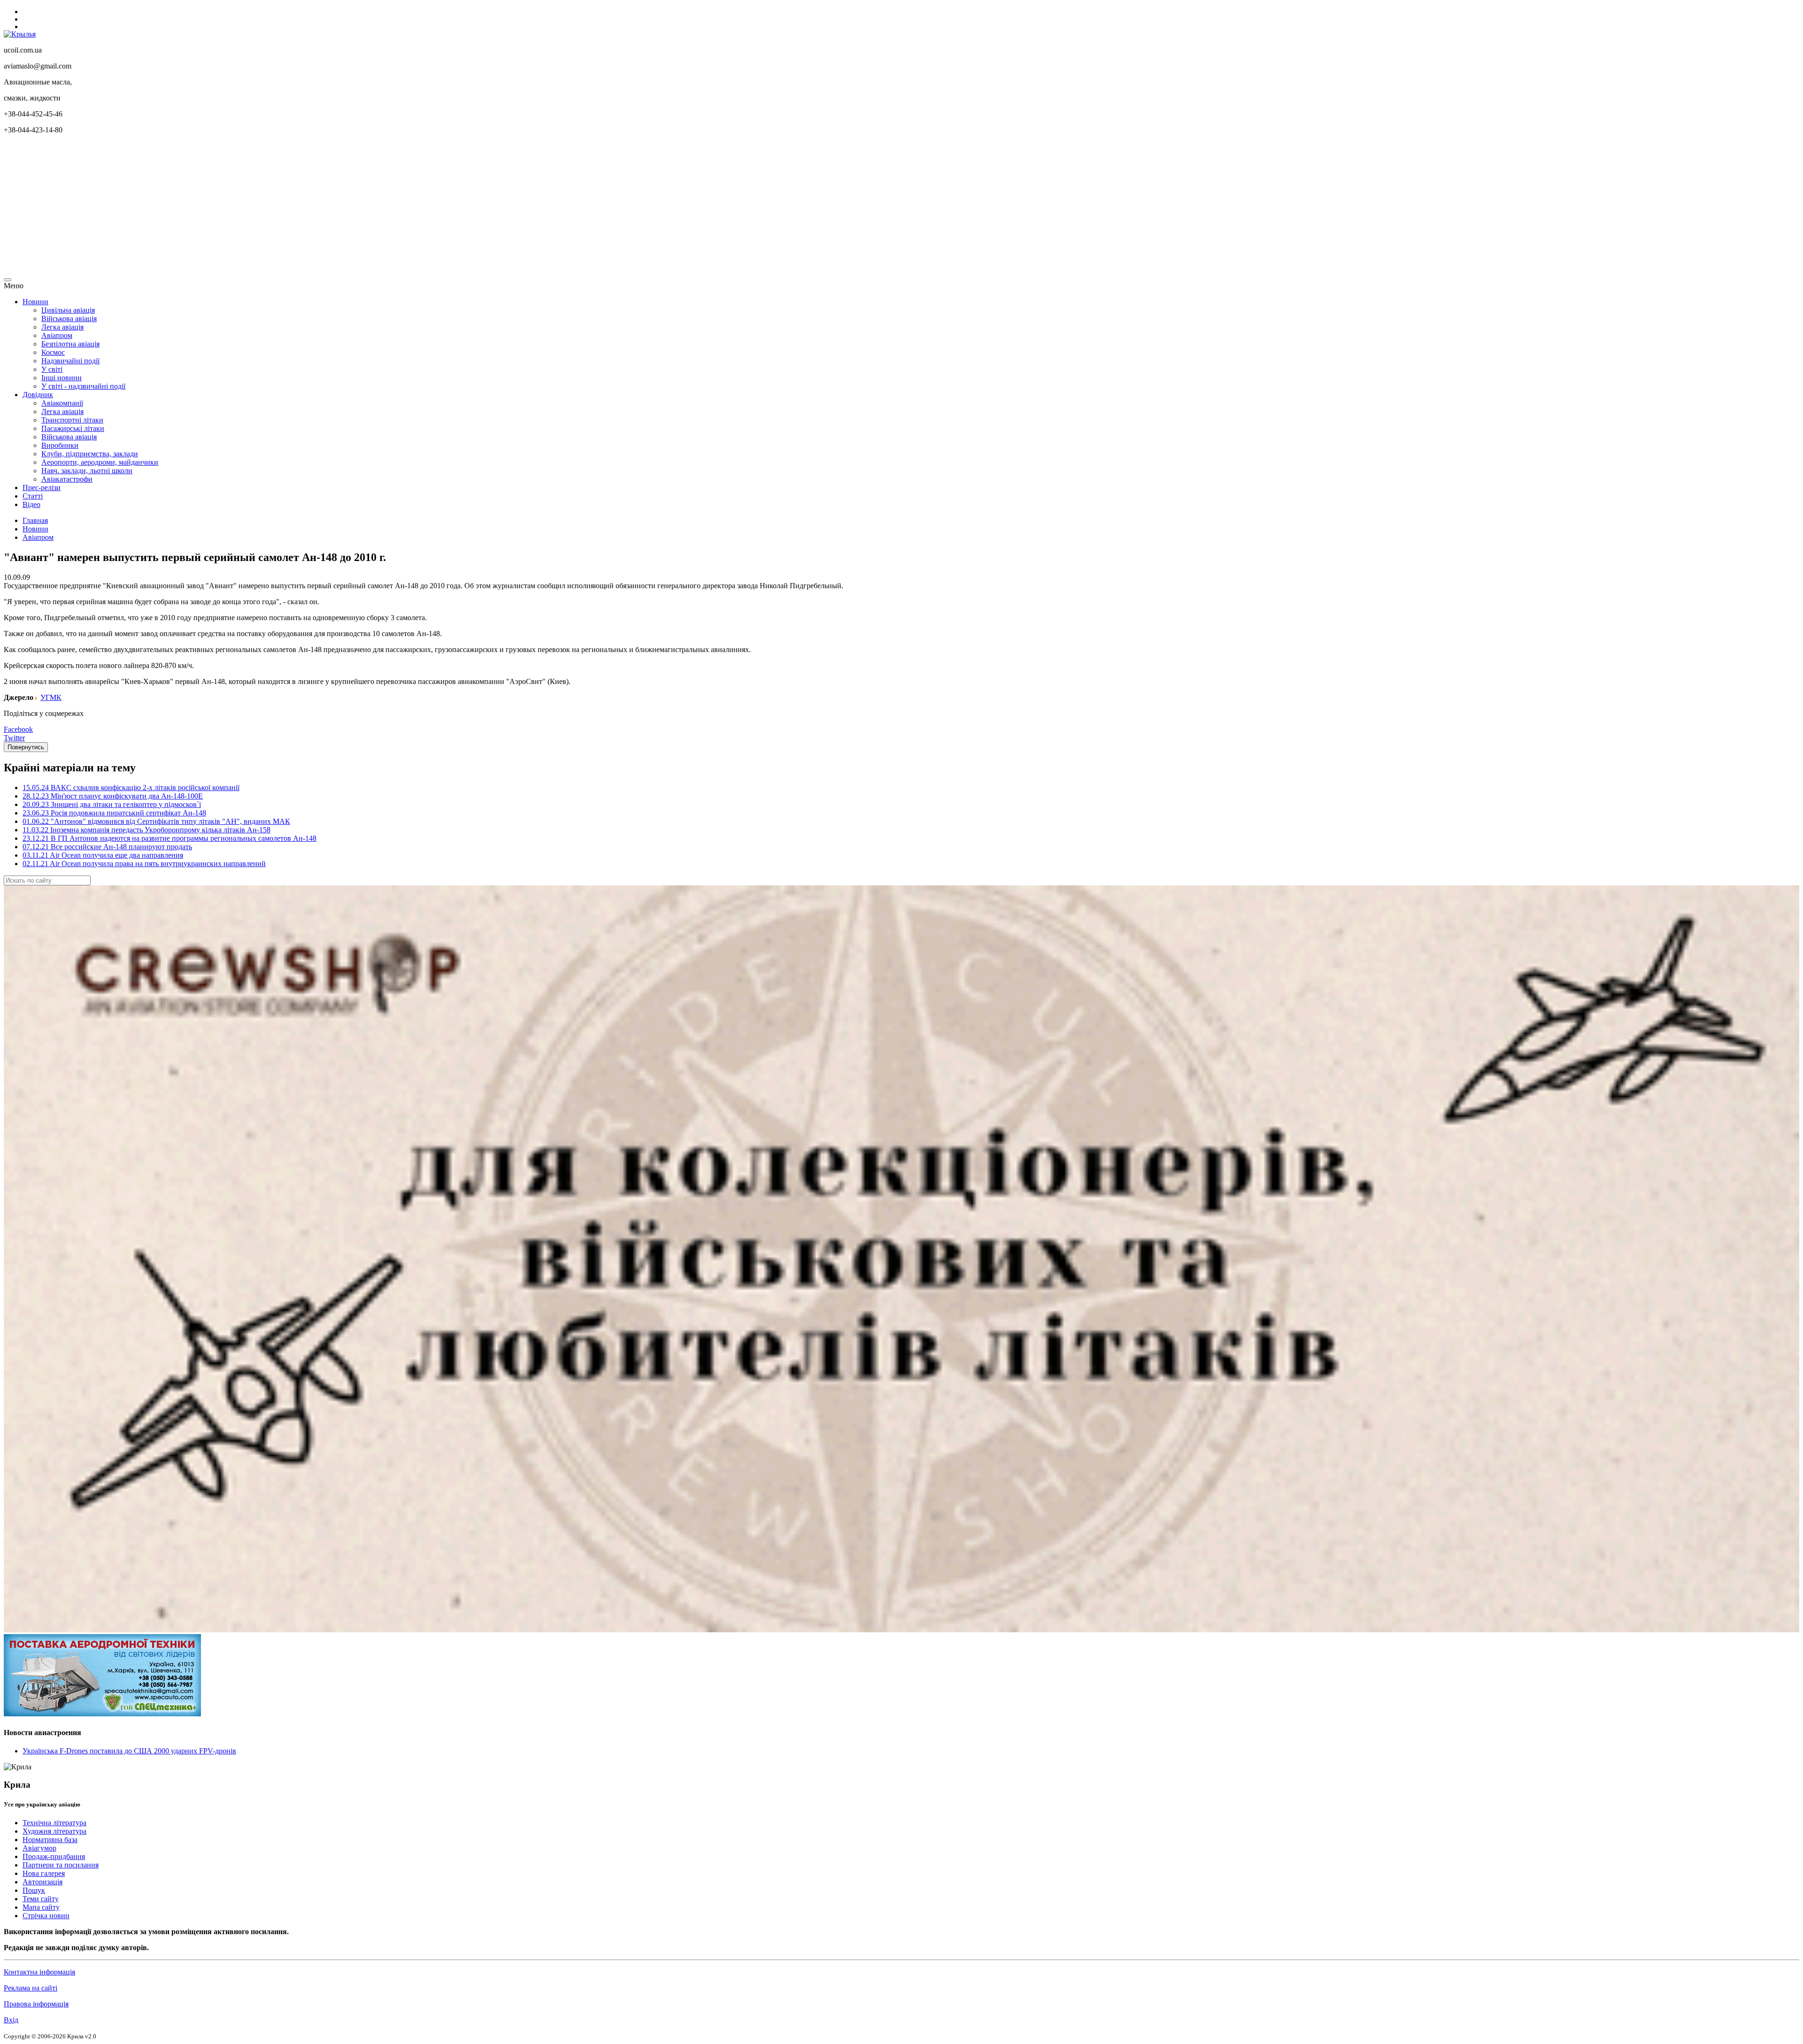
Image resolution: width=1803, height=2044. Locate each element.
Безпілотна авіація (70, 344)
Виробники (60, 445)
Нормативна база (50, 1840)
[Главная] (20, 34)
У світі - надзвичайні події (83, 386)
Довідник (38, 395)
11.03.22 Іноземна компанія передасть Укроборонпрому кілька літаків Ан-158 (146, 830)
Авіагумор (39, 1848)
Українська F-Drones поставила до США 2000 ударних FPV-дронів (129, 1751)
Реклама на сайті (31, 1988)
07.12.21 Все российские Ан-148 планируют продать (107, 847)
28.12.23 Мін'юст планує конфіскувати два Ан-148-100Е (113, 796)
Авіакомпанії (62, 403)
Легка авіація (62, 327)
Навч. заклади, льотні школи (87, 471)
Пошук (34, 1890)
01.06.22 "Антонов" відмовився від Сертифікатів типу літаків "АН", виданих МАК (156, 821)
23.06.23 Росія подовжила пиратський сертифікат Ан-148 (114, 813)
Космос (53, 352)
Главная (35, 520)
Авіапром (57, 335)
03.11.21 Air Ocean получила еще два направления (103, 855)
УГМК (51, 697)
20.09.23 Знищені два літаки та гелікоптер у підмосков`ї (112, 804)
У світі (52, 369)
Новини (35, 302)
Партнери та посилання (61, 1865)
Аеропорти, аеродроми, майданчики (100, 462)
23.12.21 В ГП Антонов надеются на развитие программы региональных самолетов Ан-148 (170, 838)
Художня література (54, 1831)
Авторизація (42, 1882)
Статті (33, 496)
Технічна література (54, 1823)
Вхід (11, 2020)
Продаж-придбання (54, 1856)
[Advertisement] (285, 207)
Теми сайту (41, 1899)
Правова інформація (36, 2004)
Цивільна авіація (68, 310)
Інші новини (62, 378)
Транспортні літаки (72, 420)
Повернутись (26, 747)
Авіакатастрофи (67, 479)
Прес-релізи (42, 488)
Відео (31, 504)
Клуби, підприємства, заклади (90, 454)
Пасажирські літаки (73, 428)
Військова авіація (69, 319)
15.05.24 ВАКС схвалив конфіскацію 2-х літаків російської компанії (131, 788)
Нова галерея (44, 1873)
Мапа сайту (41, 1907)
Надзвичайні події (70, 361)
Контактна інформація (39, 1972)
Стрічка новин (46, 1916)
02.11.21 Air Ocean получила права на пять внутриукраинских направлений (144, 864)
